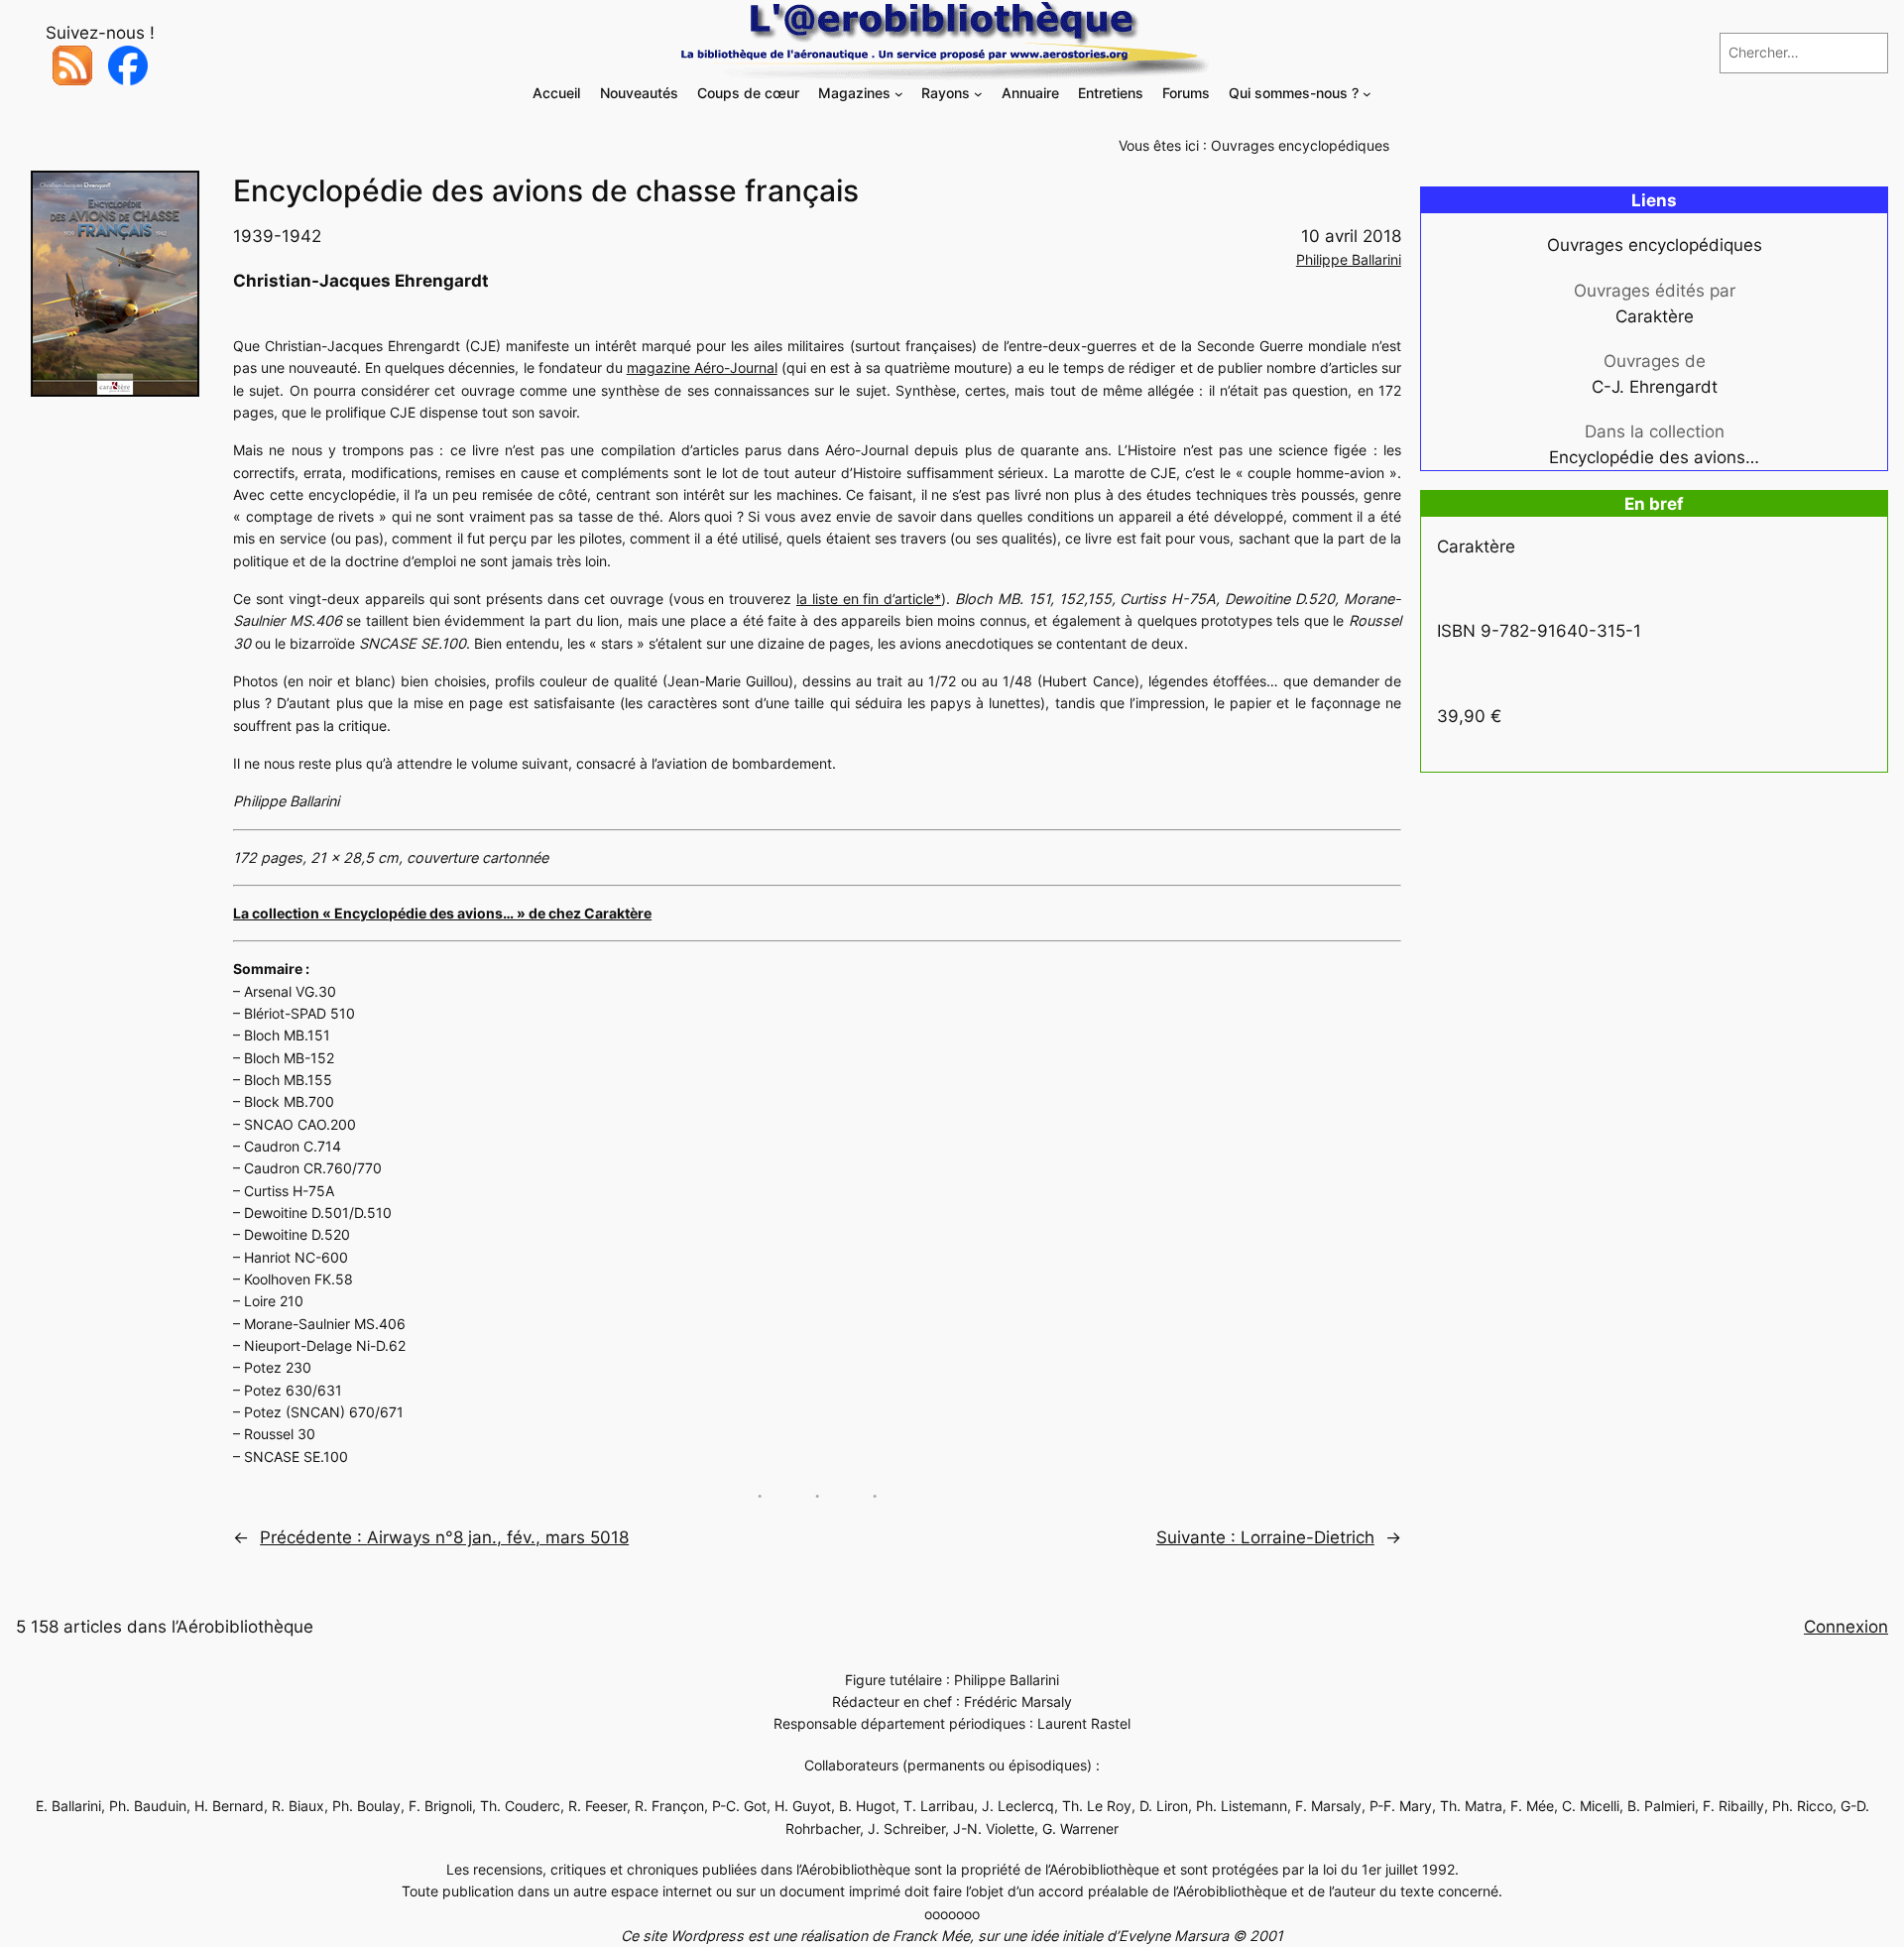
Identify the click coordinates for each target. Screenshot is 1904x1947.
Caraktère (1655, 316)
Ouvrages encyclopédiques (1300, 145)
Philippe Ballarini (1349, 259)
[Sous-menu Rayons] (978, 94)
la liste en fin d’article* (869, 599)
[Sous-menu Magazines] (899, 94)
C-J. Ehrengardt (1655, 387)
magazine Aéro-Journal (702, 367)
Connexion (1846, 1627)
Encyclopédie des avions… (1654, 457)
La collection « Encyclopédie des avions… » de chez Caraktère (442, 913)
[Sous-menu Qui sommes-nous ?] (1367, 94)
